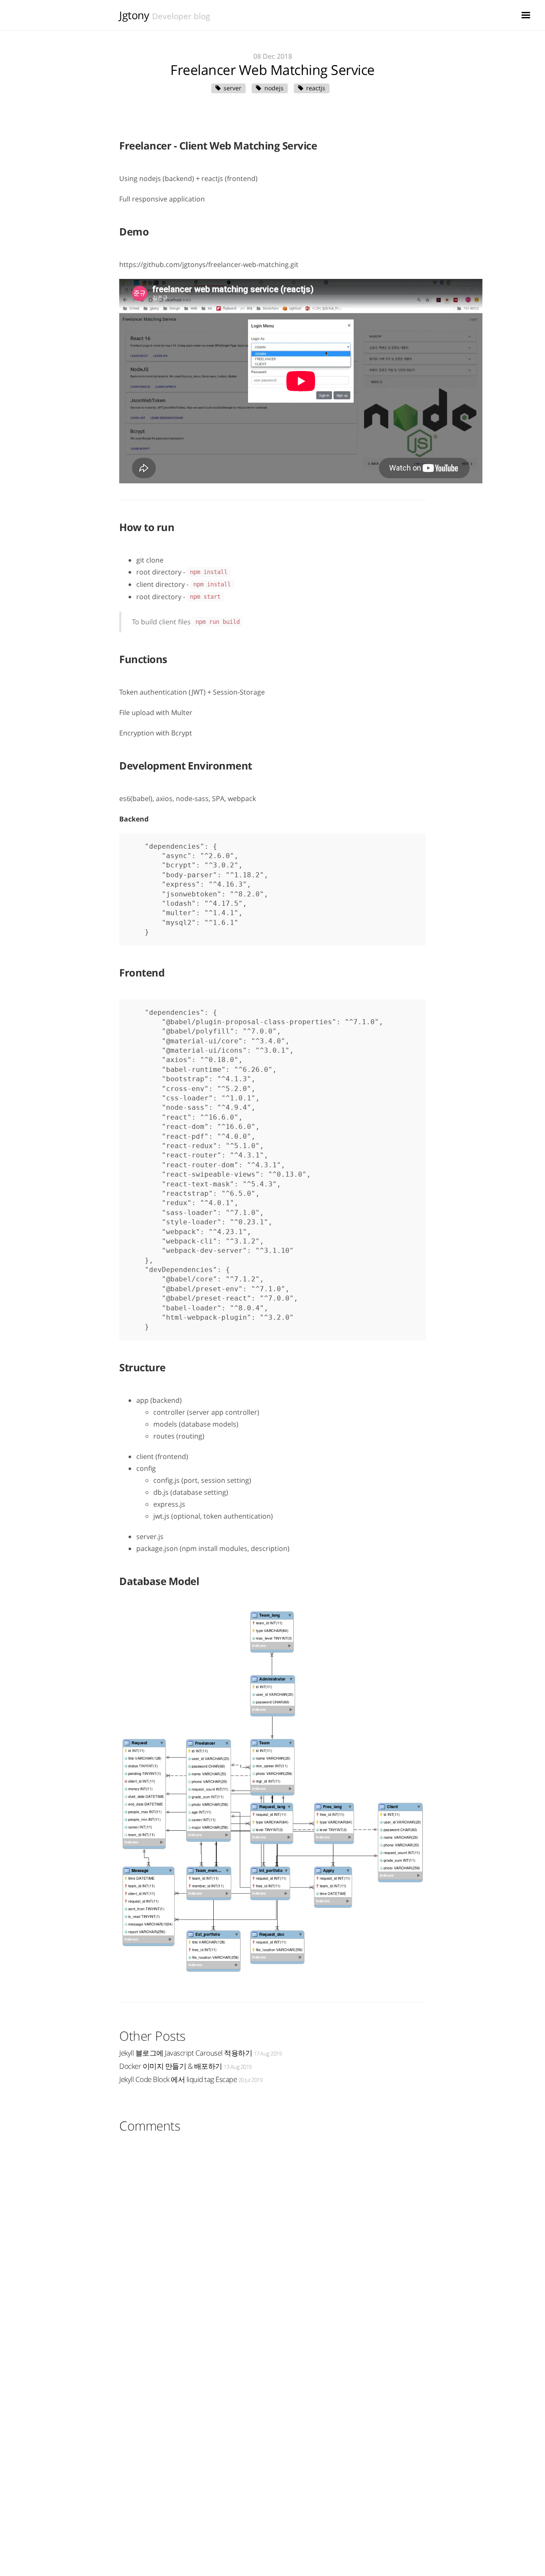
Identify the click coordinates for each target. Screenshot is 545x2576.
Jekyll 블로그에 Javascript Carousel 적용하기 (200, 2053)
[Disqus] (272, 2245)
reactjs (316, 88)
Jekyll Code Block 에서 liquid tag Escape (191, 2079)
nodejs (274, 88)
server (232, 88)
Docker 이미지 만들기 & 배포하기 (185, 2066)
